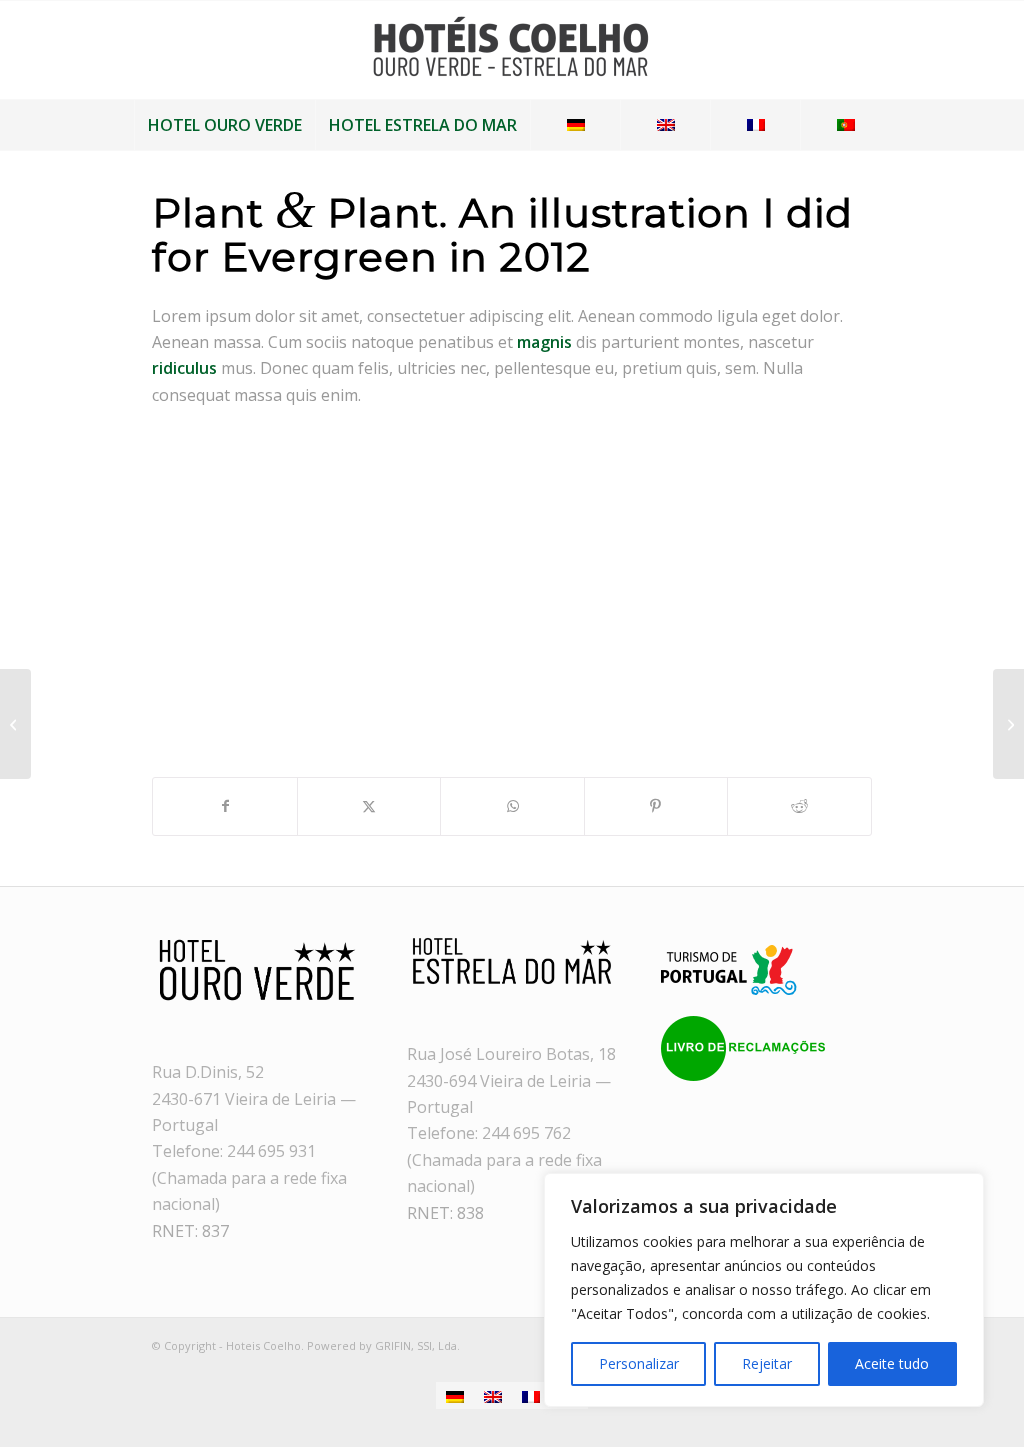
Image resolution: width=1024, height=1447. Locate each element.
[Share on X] (369, 806)
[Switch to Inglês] (493, 1395)
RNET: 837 (190, 1231)
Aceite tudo (892, 1363)
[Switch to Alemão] (455, 1395)
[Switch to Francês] (531, 1395)
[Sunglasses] (15, 724)
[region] (764, 1290)
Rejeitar (767, 1363)
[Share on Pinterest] (656, 806)
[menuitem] (224, 125)
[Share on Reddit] (799, 806)
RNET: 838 (445, 1213)
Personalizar (639, 1363)
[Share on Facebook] (224, 806)
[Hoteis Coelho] (512, 55)
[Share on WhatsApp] (512, 806)
